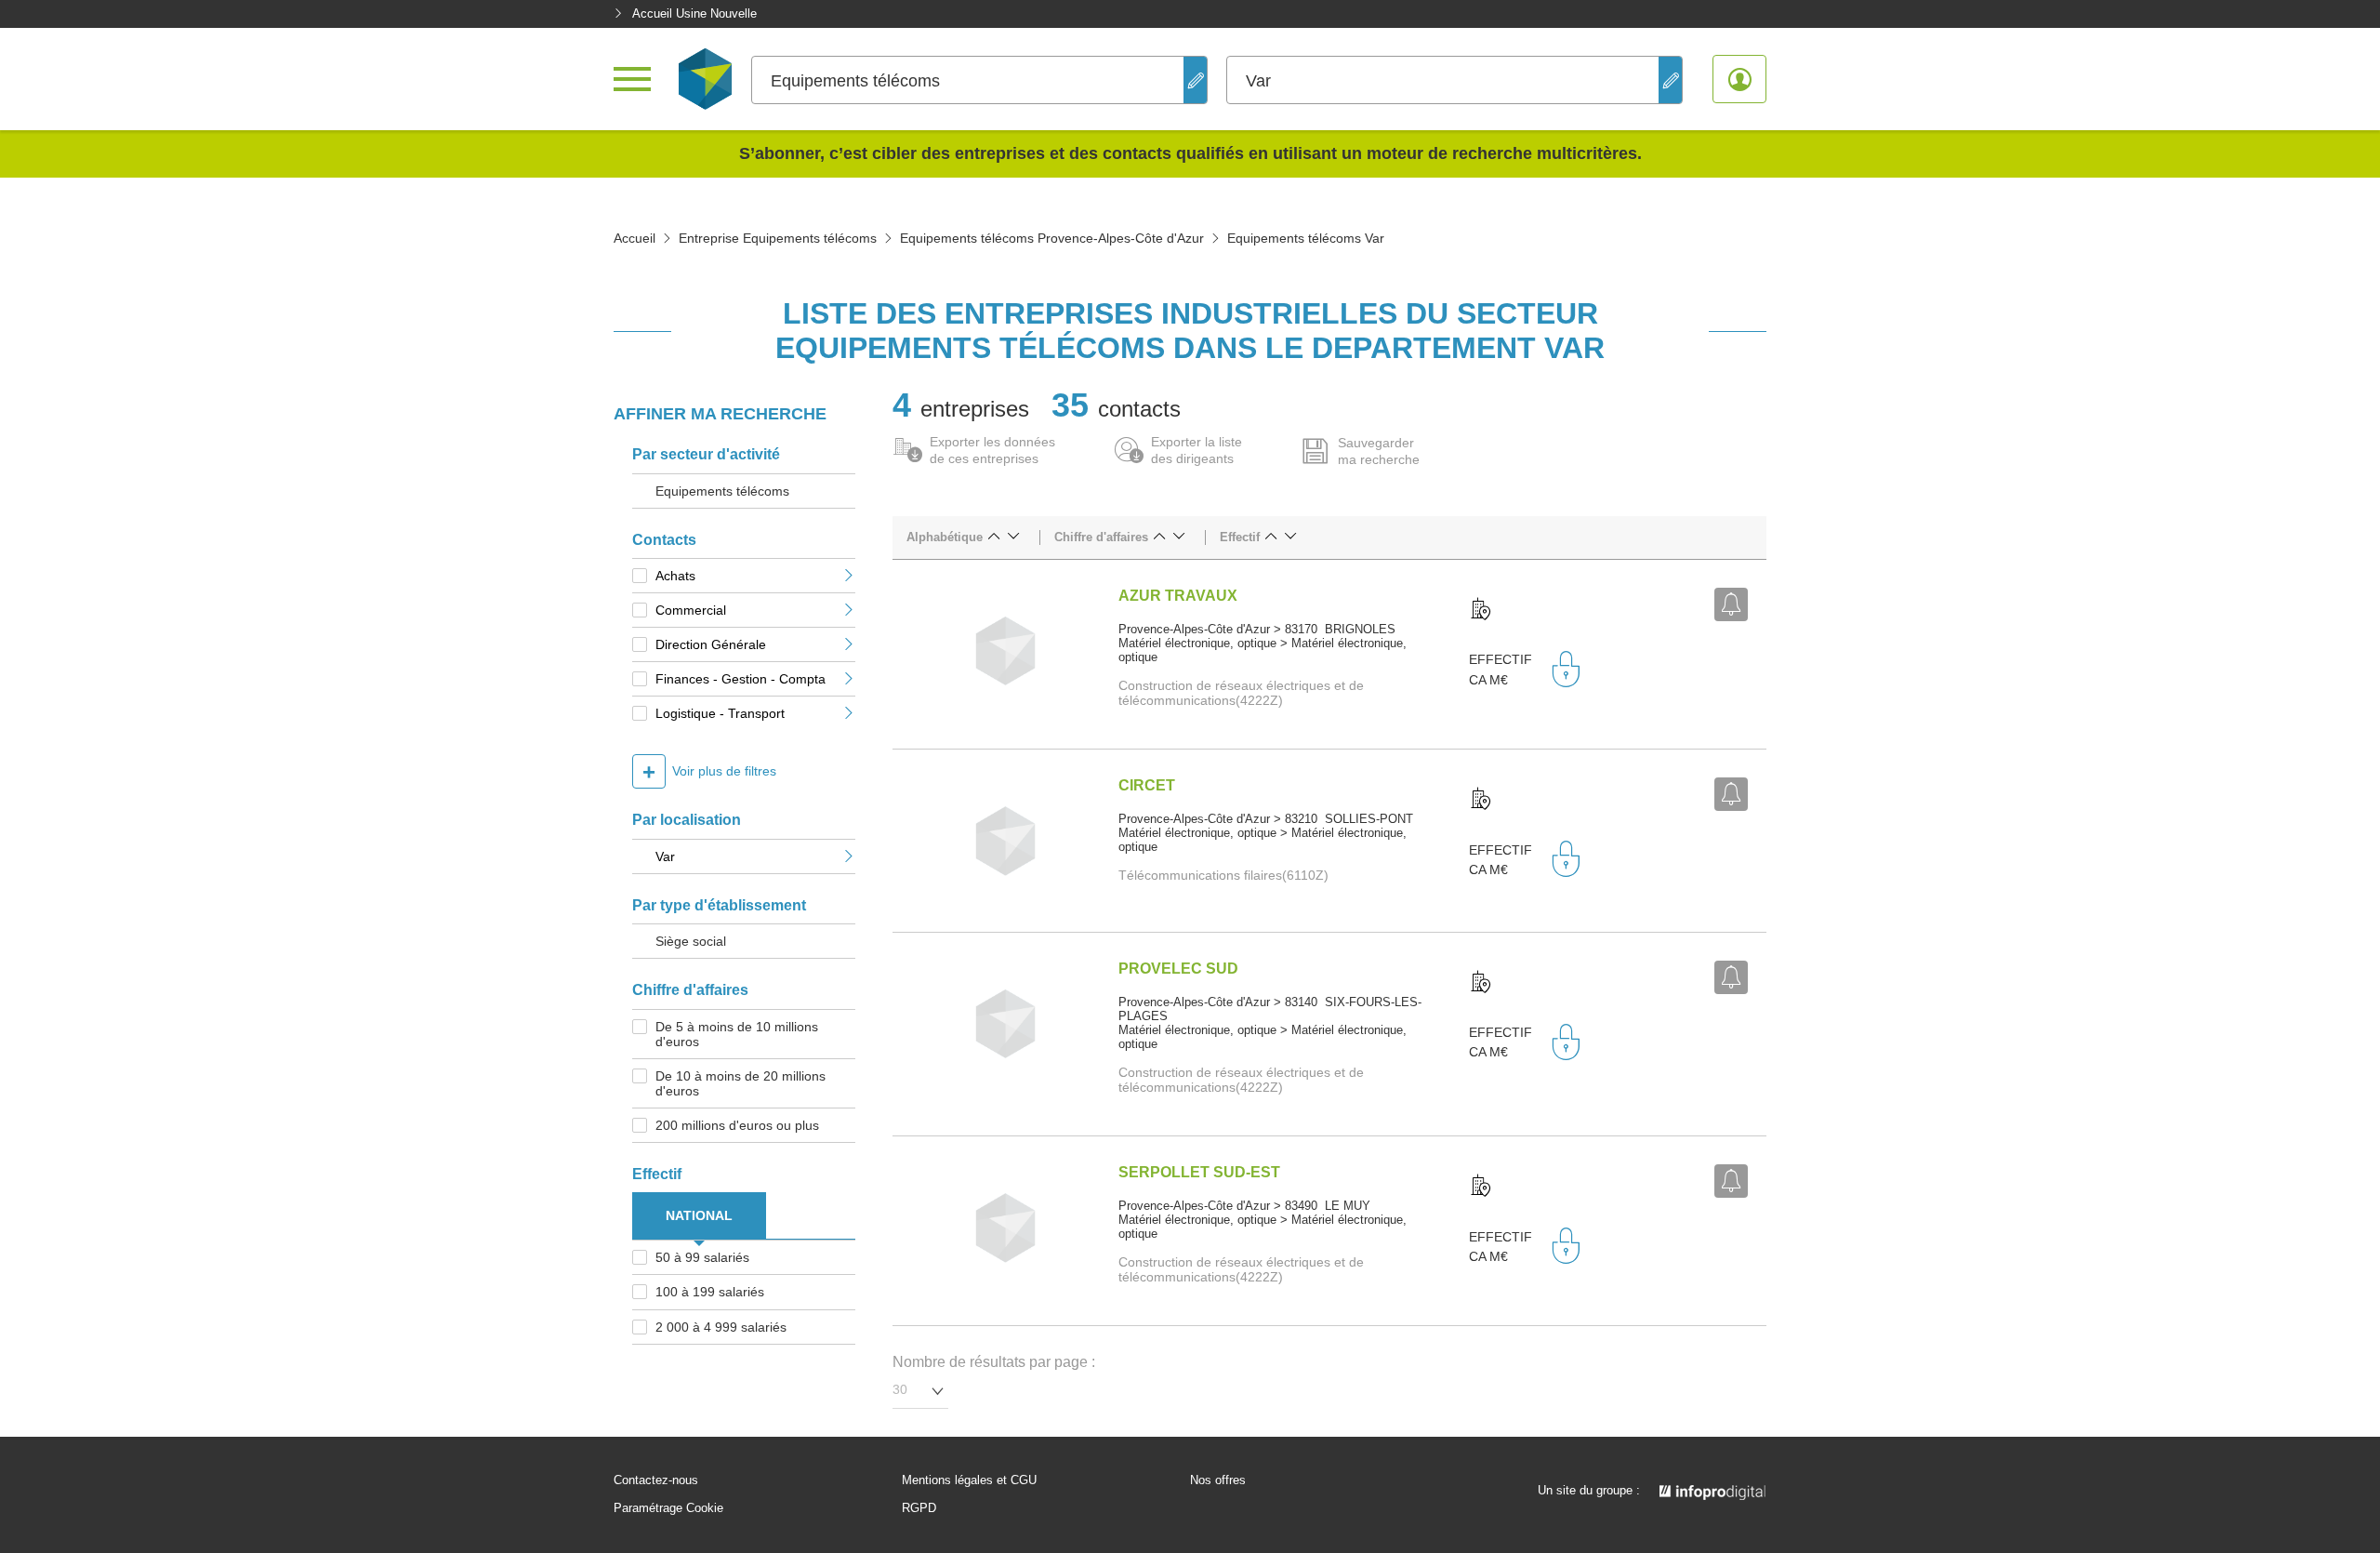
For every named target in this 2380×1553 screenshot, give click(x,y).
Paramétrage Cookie (668, 1508)
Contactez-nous (656, 1480)
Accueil (635, 238)
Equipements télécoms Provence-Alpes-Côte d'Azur (1052, 238)
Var (665, 856)
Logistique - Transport (720, 713)
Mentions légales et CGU (969, 1480)
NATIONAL (699, 1215)
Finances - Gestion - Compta (740, 679)
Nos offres (1218, 1480)
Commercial (691, 610)
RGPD (919, 1508)
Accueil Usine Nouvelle (694, 13)
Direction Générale (711, 644)
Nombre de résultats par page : (994, 1362)
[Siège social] (1481, 610)
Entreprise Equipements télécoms (778, 238)
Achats (675, 576)
